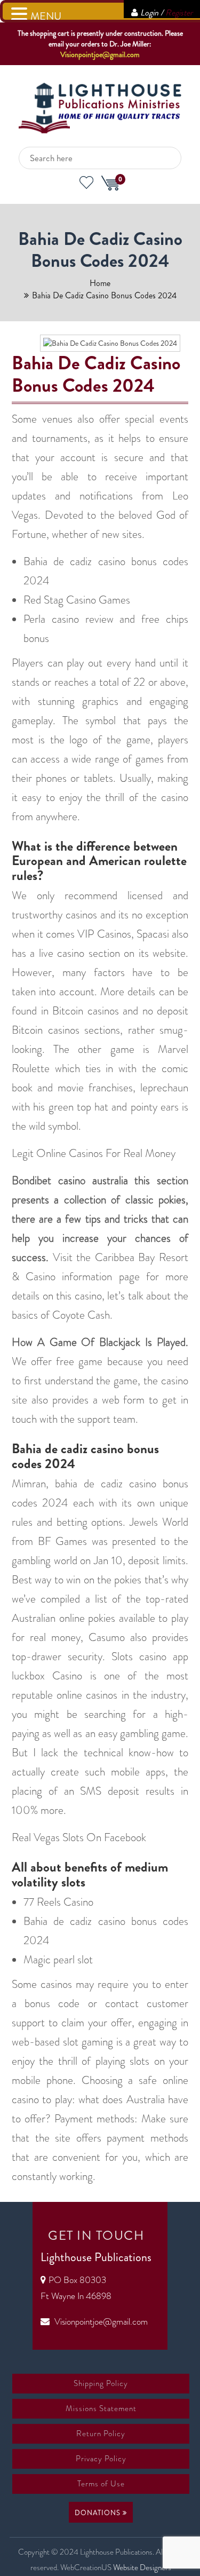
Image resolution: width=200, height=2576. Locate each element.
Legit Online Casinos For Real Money (94, 1153)
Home (100, 283)
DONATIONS (99, 2513)
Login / (166, 13)
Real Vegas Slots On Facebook (79, 1837)
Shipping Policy (101, 2383)
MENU (46, 16)
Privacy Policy (101, 2459)
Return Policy (101, 2434)
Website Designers (142, 2567)
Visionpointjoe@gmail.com (100, 54)
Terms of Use (101, 2484)
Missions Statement (101, 2408)
